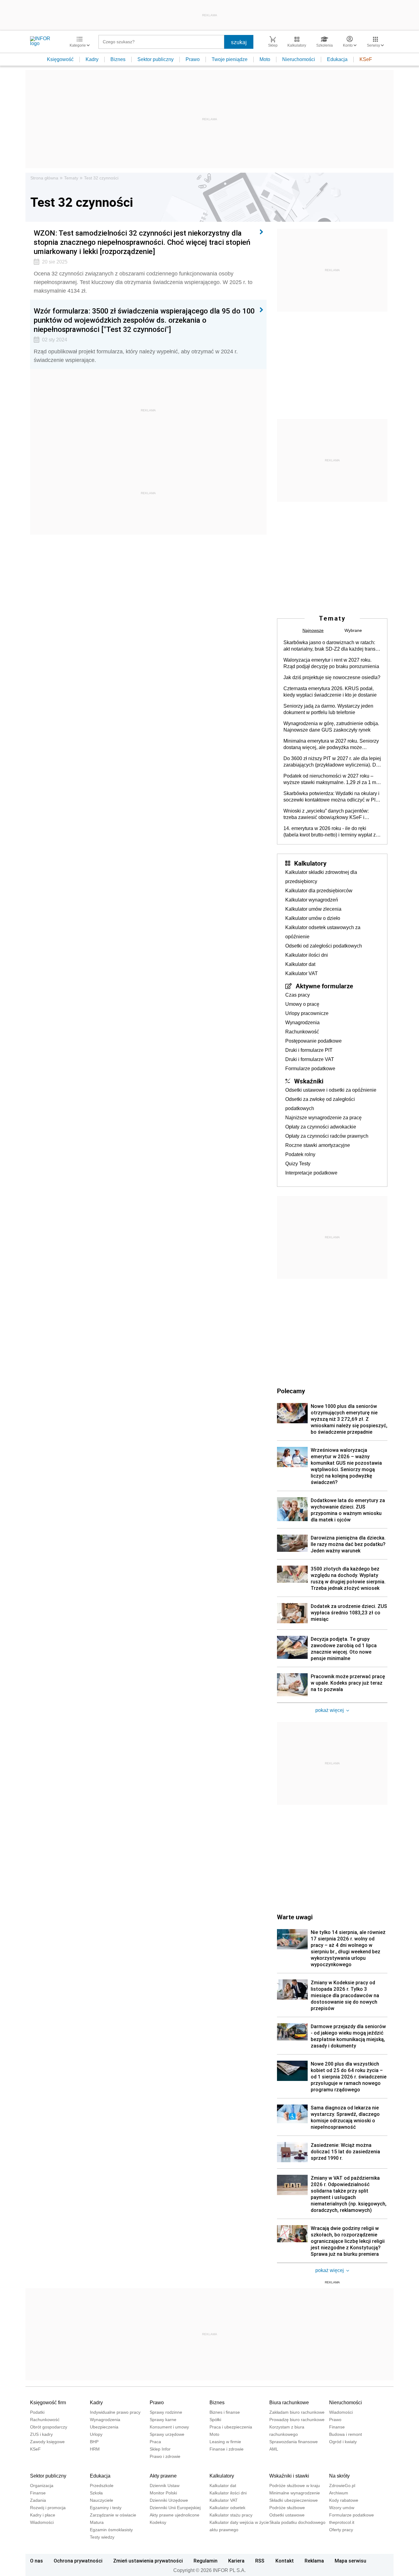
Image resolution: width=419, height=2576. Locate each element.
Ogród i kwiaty (343, 2442)
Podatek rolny (300, 1154)
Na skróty (339, 2476)
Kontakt (285, 2561)
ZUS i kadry (41, 2434)
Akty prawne (163, 2476)
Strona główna (44, 178)
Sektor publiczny (156, 59)
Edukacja (337, 59)
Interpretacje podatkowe (311, 1173)
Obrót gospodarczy (49, 2427)
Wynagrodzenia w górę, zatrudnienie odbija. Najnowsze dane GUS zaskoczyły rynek (331, 727)
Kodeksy (158, 2522)
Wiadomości (341, 2412)
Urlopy (96, 2434)
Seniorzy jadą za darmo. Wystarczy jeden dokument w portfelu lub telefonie (328, 709)
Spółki (215, 2420)
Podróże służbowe (287, 2508)
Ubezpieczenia (104, 2427)
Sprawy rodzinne (166, 2412)
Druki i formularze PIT (309, 1050)
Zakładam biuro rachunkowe (297, 2412)
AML (274, 2449)
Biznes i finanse (225, 2412)
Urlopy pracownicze (307, 1013)
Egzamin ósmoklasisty (111, 2530)
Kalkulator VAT (302, 973)
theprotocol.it (342, 2522)
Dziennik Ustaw (165, 2486)
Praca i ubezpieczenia (231, 2427)
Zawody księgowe (47, 2442)
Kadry (92, 59)
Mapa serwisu (350, 2561)
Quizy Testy (298, 1164)
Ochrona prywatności (78, 2561)
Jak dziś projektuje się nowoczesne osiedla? (332, 677)
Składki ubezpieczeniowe (294, 2500)
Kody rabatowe (344, 2500)
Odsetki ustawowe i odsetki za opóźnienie (331, 1090)
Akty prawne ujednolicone (175, 2515)
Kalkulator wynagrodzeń (312, 900)
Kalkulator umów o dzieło (313, 918)
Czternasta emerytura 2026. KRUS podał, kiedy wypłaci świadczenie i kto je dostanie (330, 692)
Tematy (71, 178)
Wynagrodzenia (302, 1023)
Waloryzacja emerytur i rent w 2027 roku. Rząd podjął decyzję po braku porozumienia (331, 663)
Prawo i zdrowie (165, 2456)
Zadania (38, 2500)
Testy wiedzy (102, 2537)
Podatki (37, 2412)
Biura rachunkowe (289, 2403)
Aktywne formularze (324, 986)
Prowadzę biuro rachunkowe (297, 2420)
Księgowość (60, 59)
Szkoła (96, 2493)
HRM (95, 2449)
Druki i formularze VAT (310, 1059)
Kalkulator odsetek (227, 2508)
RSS (260, 2561)
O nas (37, 2561)
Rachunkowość (302, 1032)
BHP (94, 2442)
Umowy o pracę (302, 1004)
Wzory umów (342, 2508)
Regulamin (206, 2561)
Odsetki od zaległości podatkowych (324, 946)
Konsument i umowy (169, 2427)
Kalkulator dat (300, 964)
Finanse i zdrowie (227, 2449)
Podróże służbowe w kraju (295, 2486)
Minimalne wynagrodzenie (295, 2493)
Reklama (314, 2561)
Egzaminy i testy (106, 2508)
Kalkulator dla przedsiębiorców (319, 891)
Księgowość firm (48, 2403)
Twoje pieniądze (230, 59)
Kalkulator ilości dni (307, 955)
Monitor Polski (163, 2493)
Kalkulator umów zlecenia (313, 909)
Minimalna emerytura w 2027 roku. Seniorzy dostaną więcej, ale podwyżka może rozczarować (331, 744)
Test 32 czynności (101, 178)
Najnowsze (313, 630)
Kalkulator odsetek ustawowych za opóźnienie (323, 932)
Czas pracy (298, 995)
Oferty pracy (341, 2530)
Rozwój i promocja (48, 2508)
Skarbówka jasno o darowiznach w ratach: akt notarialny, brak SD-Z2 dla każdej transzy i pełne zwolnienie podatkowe (332, 646)
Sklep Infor (160, 2449)
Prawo (193, 59)
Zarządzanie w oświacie (113, 2515)
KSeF (366, 59)
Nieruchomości (299, 59)
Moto (265, 59)
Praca (155, 2442)
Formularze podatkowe (310, 1069)
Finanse (337, 2427)
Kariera (236, 2561)
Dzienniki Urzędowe (169, 2500)
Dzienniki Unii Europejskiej (175, 2508)
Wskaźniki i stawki (289, 2476)
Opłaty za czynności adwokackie (321, 1127)
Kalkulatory (310, 863)
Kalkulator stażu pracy (231, 2515)
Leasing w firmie (225, 2442)
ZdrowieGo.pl (342, 2486)
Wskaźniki (309, 1081)
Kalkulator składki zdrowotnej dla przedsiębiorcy (321, 877)
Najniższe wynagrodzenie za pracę (323, 1118)
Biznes (118, 59)
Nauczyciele (102, 2500)
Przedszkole (102, 2486)
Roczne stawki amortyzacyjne (318, 1145)
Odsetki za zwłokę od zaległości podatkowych (320, 1104)
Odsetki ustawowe (287, 2515)
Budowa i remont (346, 2434)
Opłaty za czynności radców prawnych (327, 1136)
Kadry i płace (43, 2515)
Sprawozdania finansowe (294, 2442)
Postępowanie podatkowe (313, 1041)
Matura (97, 2522)
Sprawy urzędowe (167, 2434)
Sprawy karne (163, 2420)
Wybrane (353, 630)
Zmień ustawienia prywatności (148, 2561)
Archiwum (339, 2493)
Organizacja (42, 2486)
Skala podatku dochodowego (297, 2522)
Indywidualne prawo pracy (115, 2412)
